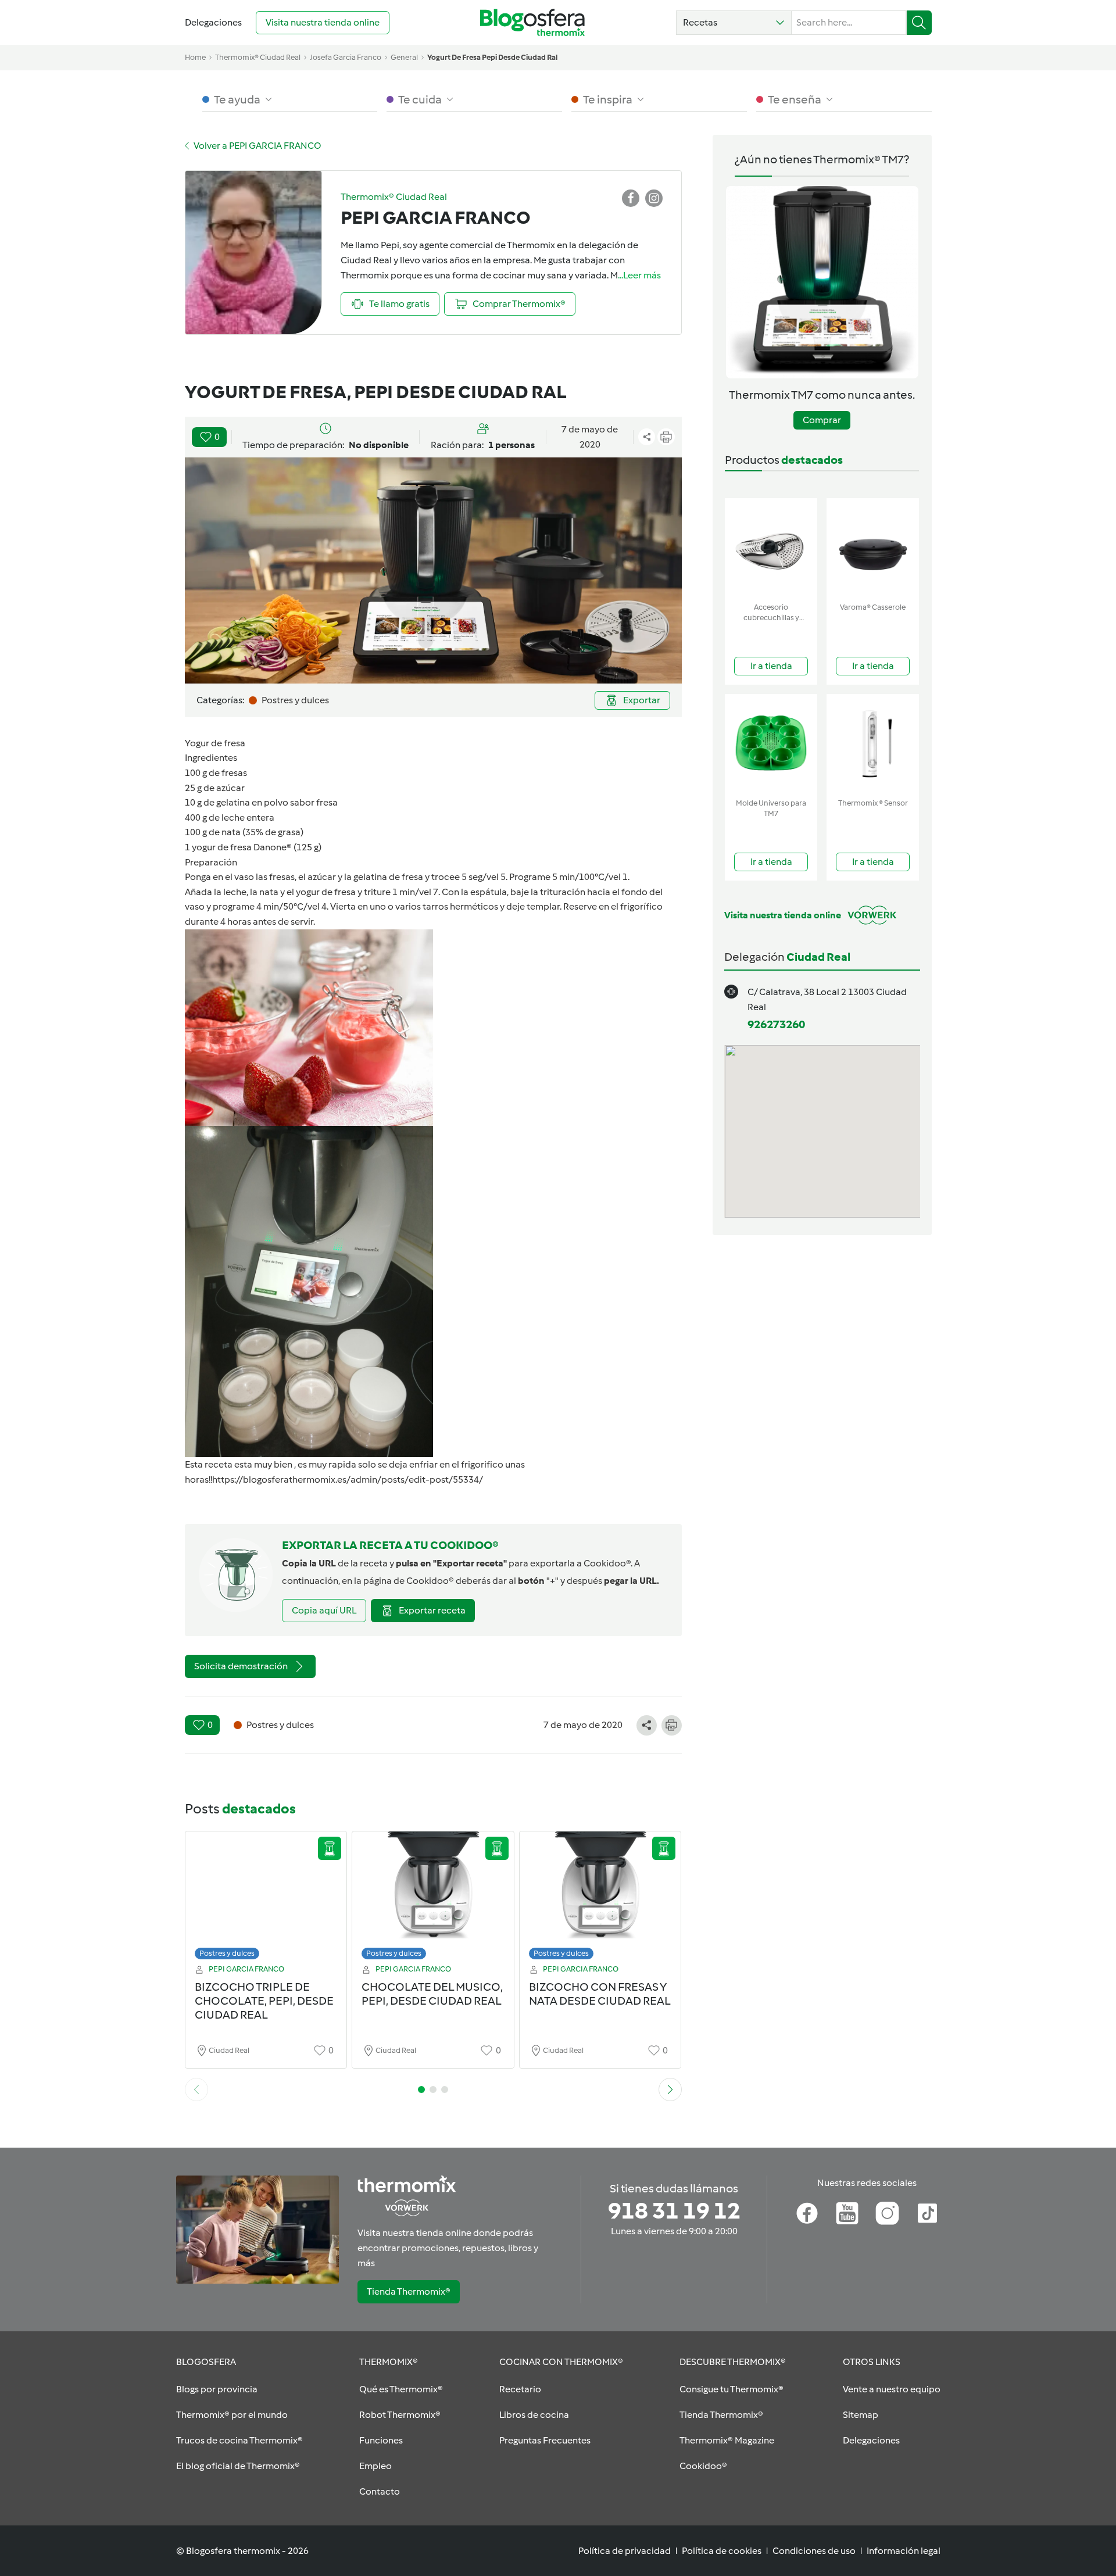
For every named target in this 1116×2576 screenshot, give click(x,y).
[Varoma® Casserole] (873, 548)
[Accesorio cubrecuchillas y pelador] (771, 548)
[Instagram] (887, 2213)
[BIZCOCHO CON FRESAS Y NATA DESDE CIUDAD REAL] (600, 1899)
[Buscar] (919, 23)
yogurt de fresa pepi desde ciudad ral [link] (492, 57)
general (404, 57)
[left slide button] (196, 2090)
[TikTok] (927, 2213)
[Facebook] (807, 2213)
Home (195, 57)
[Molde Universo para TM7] (771, 744)
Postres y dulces (227, 1953)
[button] (734, 23)
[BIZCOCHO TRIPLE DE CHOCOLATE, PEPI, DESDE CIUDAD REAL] (266, 1899)
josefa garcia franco (346, 57)
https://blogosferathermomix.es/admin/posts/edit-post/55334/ (348, 1480)
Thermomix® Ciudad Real (258, 57)
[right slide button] (670, 2090)
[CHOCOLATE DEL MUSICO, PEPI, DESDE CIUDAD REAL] (433, 1899)
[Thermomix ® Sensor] (873, 744)
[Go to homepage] (532, 22)
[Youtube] (847, 2213)
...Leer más (639, 275)
